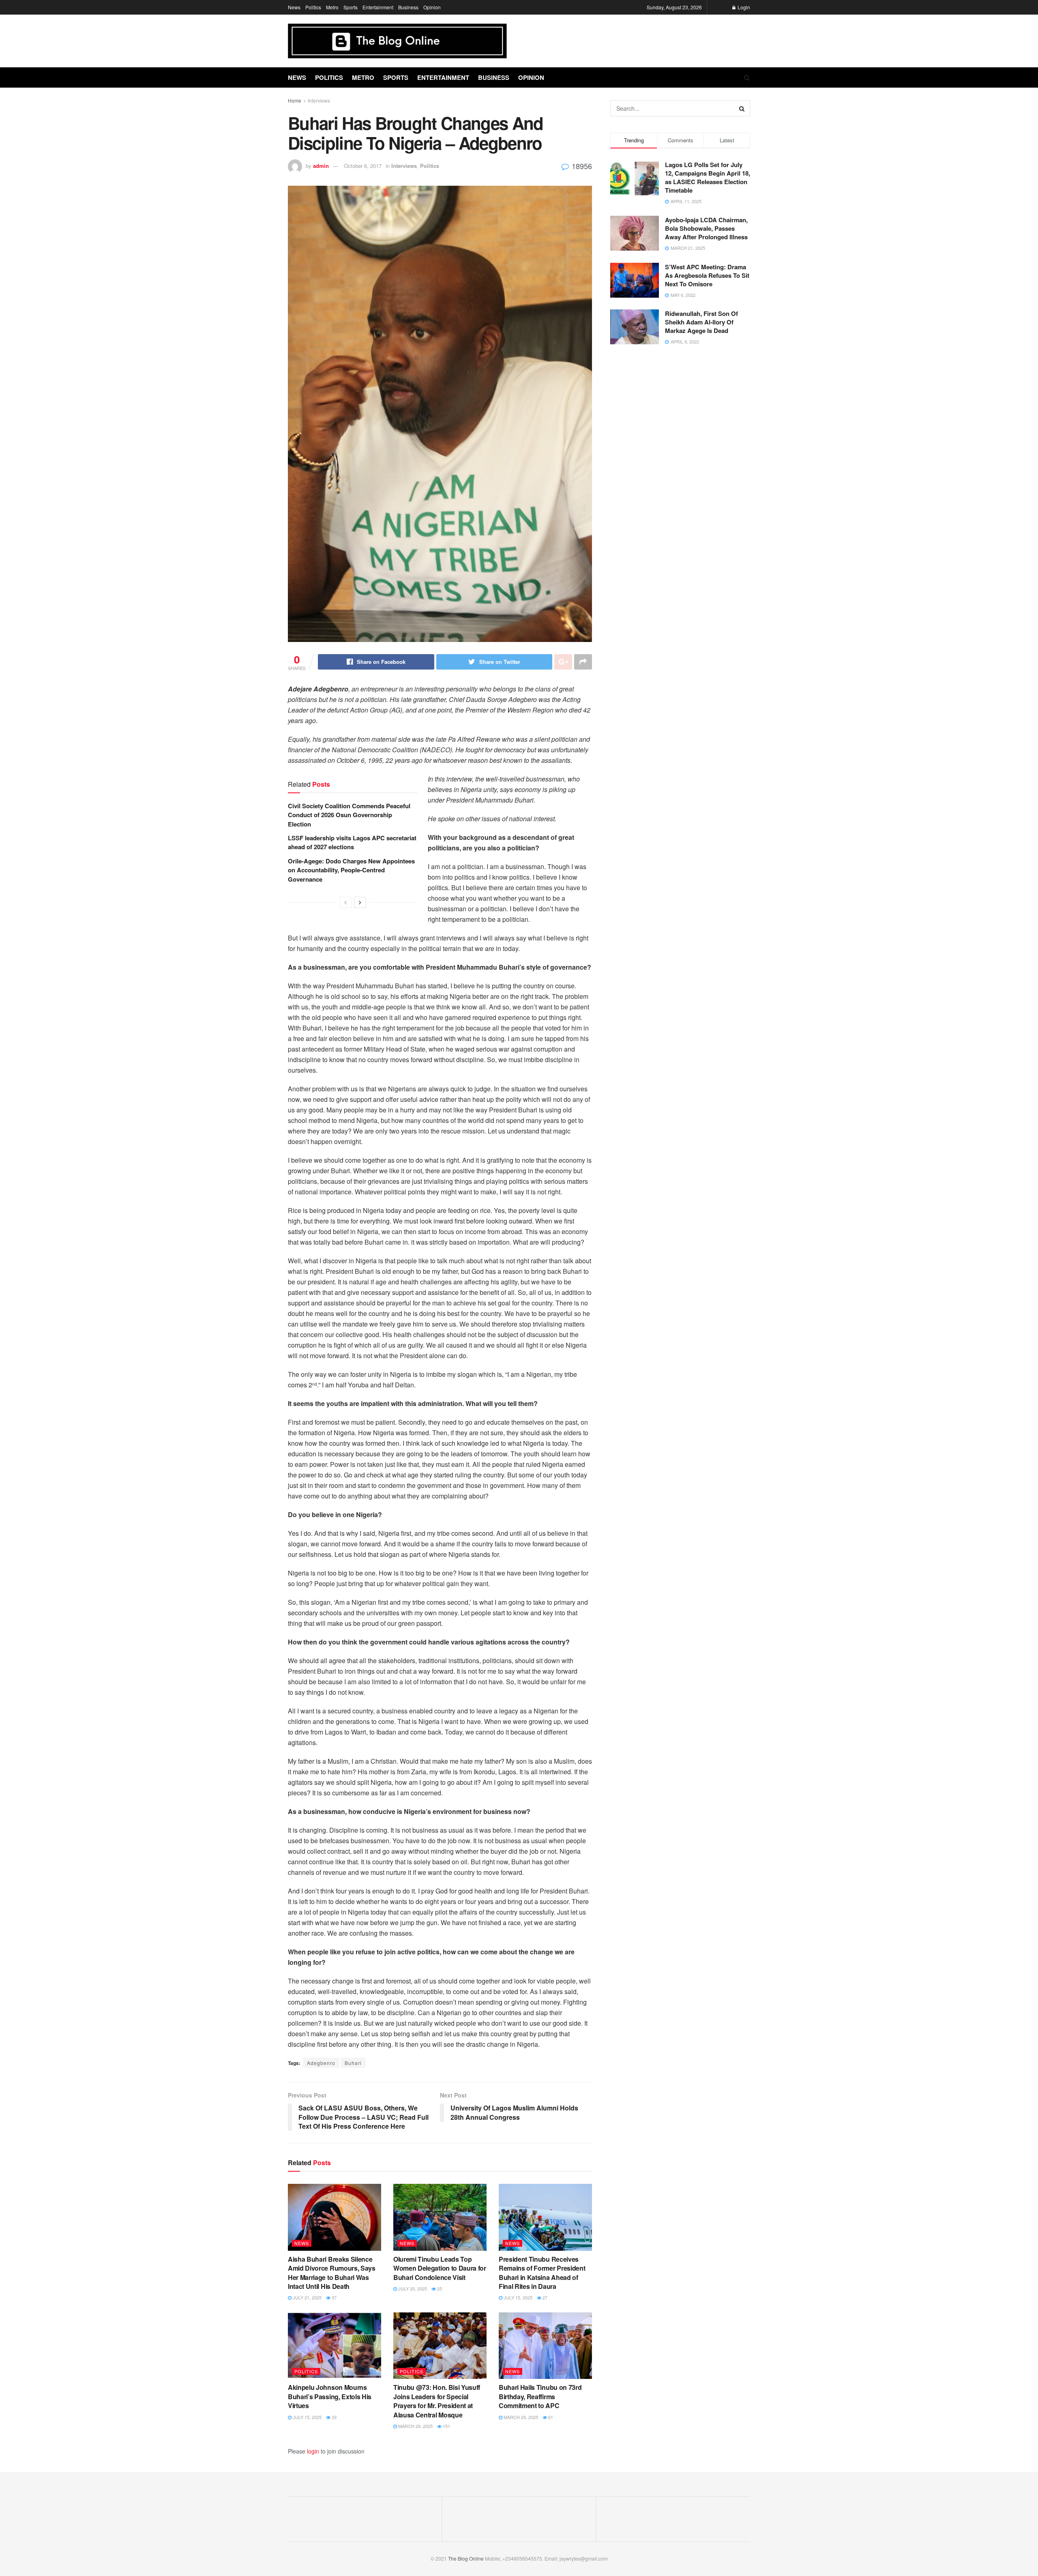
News (294, 7)
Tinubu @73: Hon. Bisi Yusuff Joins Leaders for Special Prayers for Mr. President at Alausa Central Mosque (437, 2401)
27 (544, 2297)
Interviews (319, 100)
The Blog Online (466, 2558)
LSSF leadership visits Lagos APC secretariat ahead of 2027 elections (352, 842)
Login (743, 7)
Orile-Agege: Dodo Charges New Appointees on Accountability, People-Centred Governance (351, 870)
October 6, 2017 (363, 166)
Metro (332, 7)
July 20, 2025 (412, 2288)
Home (295, 100)
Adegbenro (321, 2063)
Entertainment (378, 7)
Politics (313, 7)
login (313, 2451)
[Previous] (345, 902)
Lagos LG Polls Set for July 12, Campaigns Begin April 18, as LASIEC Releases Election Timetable (708, 177)
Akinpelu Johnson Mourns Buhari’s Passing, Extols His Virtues (330, 2396)
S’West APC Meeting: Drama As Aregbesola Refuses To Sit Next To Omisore (707, 275)
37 (333, 2297)
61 (550, 2417)
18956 (581, 166)
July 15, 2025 (517, 2297)
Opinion (432, 7)
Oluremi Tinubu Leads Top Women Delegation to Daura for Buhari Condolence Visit (440, 2268)
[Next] (360, 902)
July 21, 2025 (307, 2297)
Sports (351, 7)
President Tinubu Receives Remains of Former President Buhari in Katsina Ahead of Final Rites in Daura (542, 2273)
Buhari (353, 2063)
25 (439, 2288)
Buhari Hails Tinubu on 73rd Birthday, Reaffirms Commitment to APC (540, 2396)
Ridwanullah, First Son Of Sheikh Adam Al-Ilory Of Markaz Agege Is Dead (701, 322)
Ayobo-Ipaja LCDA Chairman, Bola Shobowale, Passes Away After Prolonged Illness (706, 228)
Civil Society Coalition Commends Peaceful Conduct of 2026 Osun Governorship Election (349, 815)
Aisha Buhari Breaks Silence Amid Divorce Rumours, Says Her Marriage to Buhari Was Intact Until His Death (332, 2273)
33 (333, 2417)
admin (321, 166)
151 (446, 2426)
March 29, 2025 (415, 2426)
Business (408, 7)
